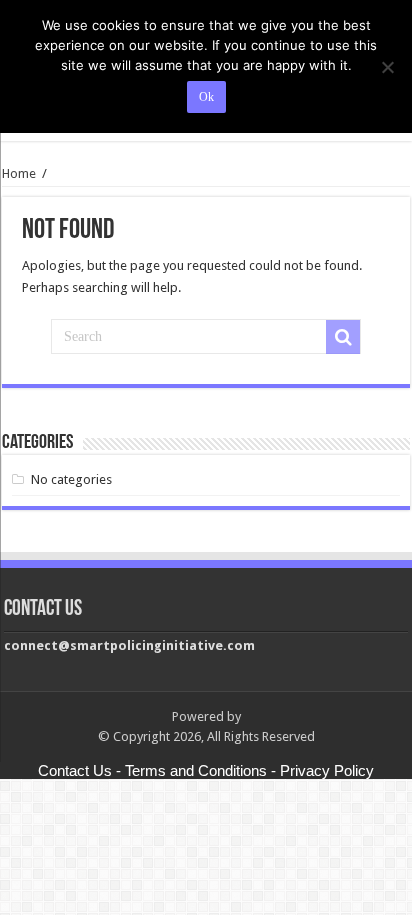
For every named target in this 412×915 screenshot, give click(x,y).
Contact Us (75, 770)
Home (19, 173)
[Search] (343, 337)
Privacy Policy (327, 770)
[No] (387, 67)
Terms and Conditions (196, 770)
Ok (206, 97)
